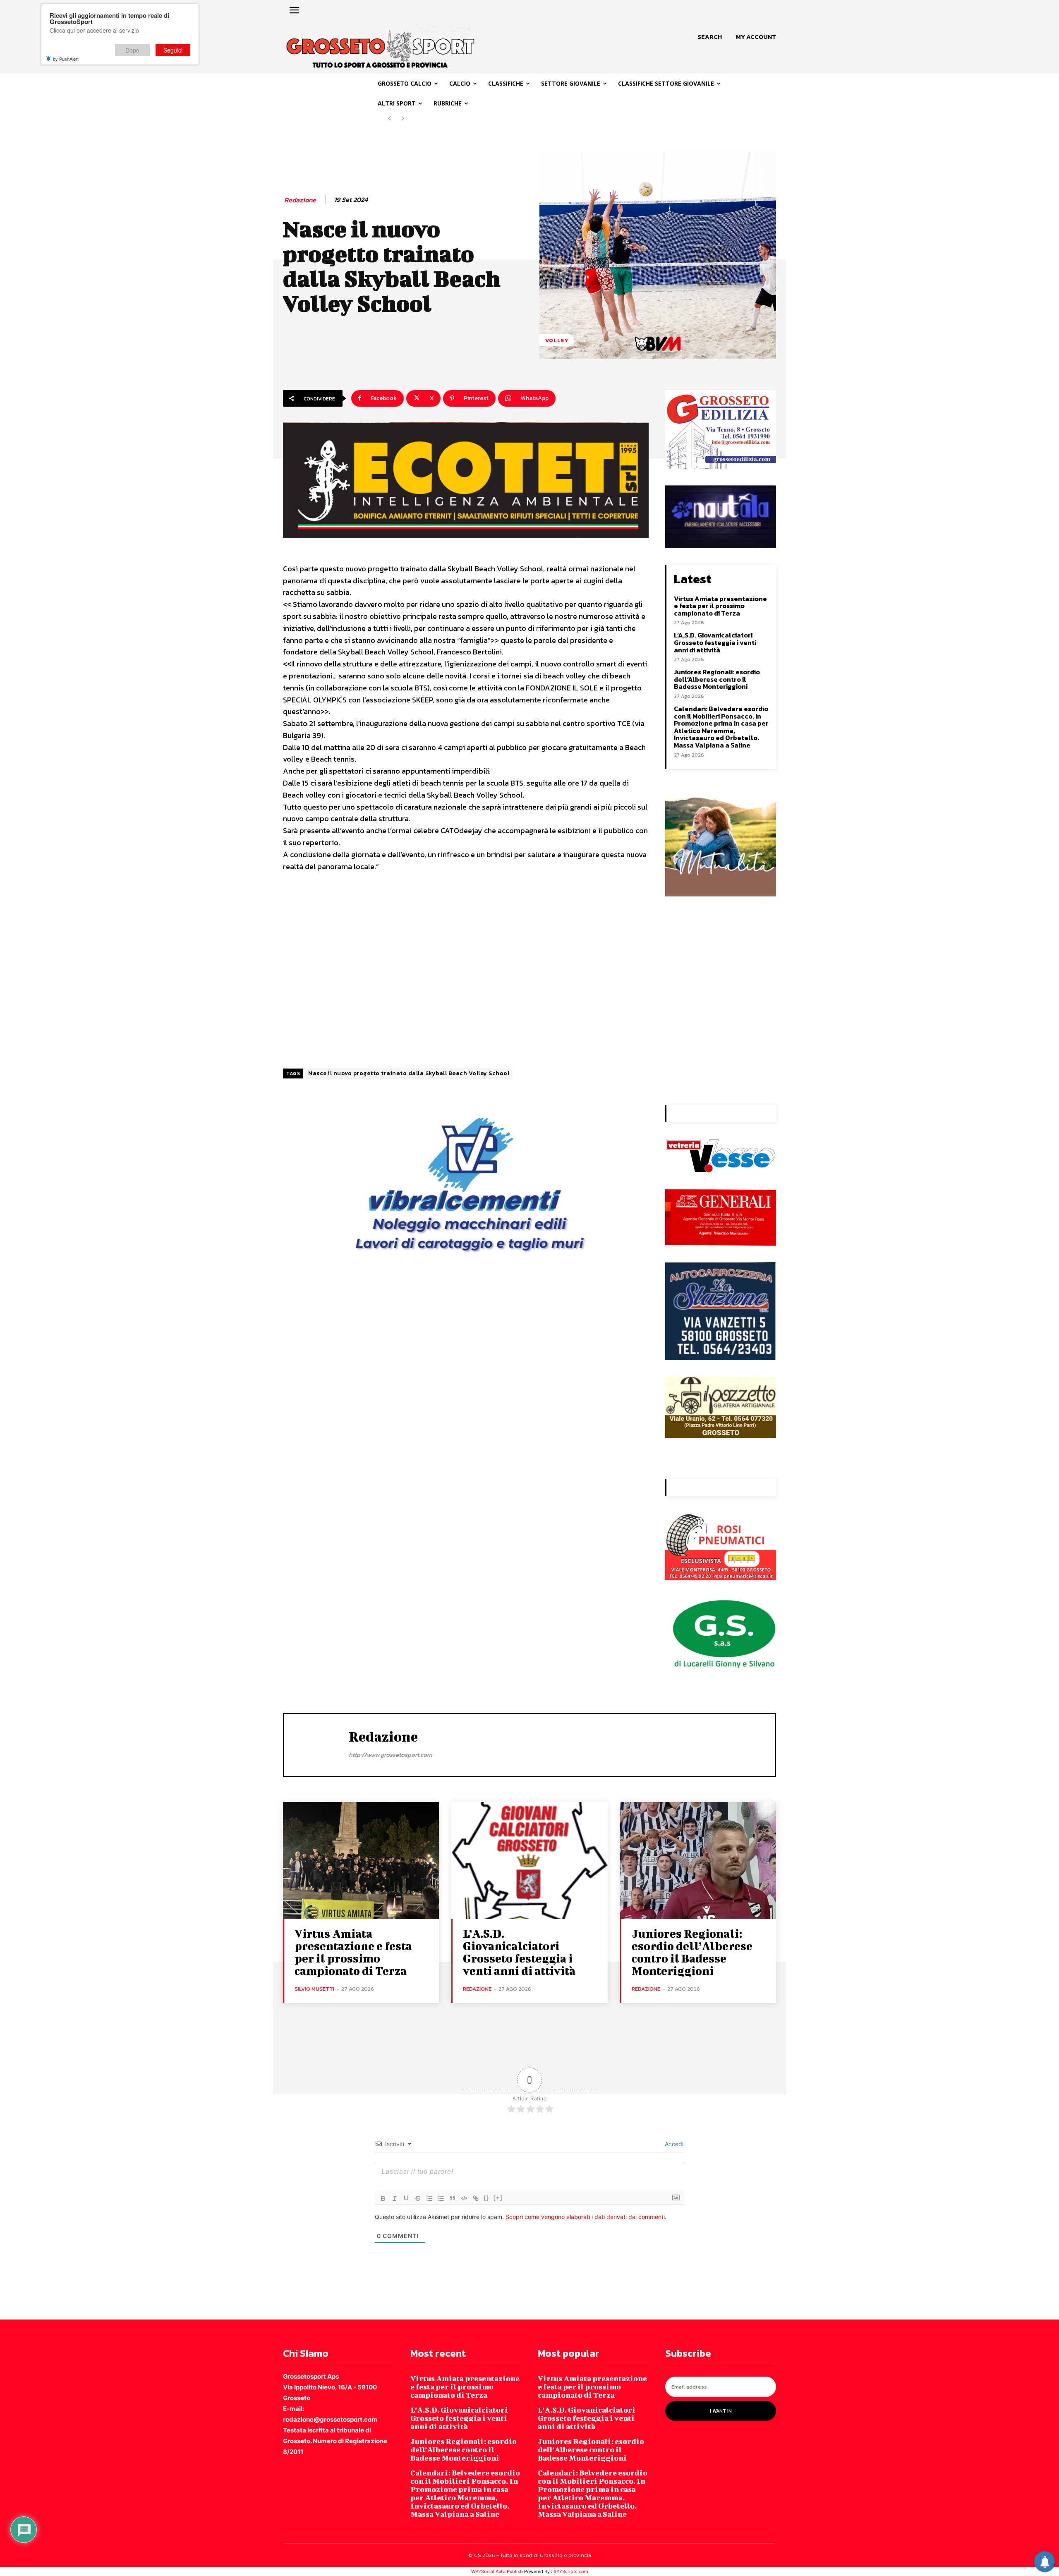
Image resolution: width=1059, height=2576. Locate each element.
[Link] (476, 2198)
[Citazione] (453, 2198)
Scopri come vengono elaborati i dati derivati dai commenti (585, 2217)
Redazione (300, 200)
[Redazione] (316, 1744)
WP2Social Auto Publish (497, 2571)
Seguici (173, 50)
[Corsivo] (395, 2198)
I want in (721, 2411)
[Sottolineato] (406, 2198)
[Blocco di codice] (464, 2198)
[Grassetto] (383, 2198)
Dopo (132, 50)
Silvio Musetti (314, 1989)
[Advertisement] (466, 967)
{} (486, 2198)
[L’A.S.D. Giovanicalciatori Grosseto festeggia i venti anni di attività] (529, 1861)
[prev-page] (389, 119)
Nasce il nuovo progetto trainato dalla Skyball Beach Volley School (409, 1073)
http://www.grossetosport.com (391, 1755)
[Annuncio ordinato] (429, 2198)
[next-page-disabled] (403, 119)
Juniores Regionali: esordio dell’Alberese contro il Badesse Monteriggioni (717, 679)
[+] (498, 2198)
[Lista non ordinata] (441, 2198)
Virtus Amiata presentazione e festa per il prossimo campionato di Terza (720, 606)
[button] (710, 37)
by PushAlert (66, 59)
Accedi (673, 2144)
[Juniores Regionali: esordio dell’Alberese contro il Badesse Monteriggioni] (698, 1861)
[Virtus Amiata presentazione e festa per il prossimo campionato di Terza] (361, 1861)
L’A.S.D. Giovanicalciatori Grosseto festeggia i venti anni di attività (715, 642)
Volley (557, 340)
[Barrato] (418, 2198)
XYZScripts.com (571, 2571)
